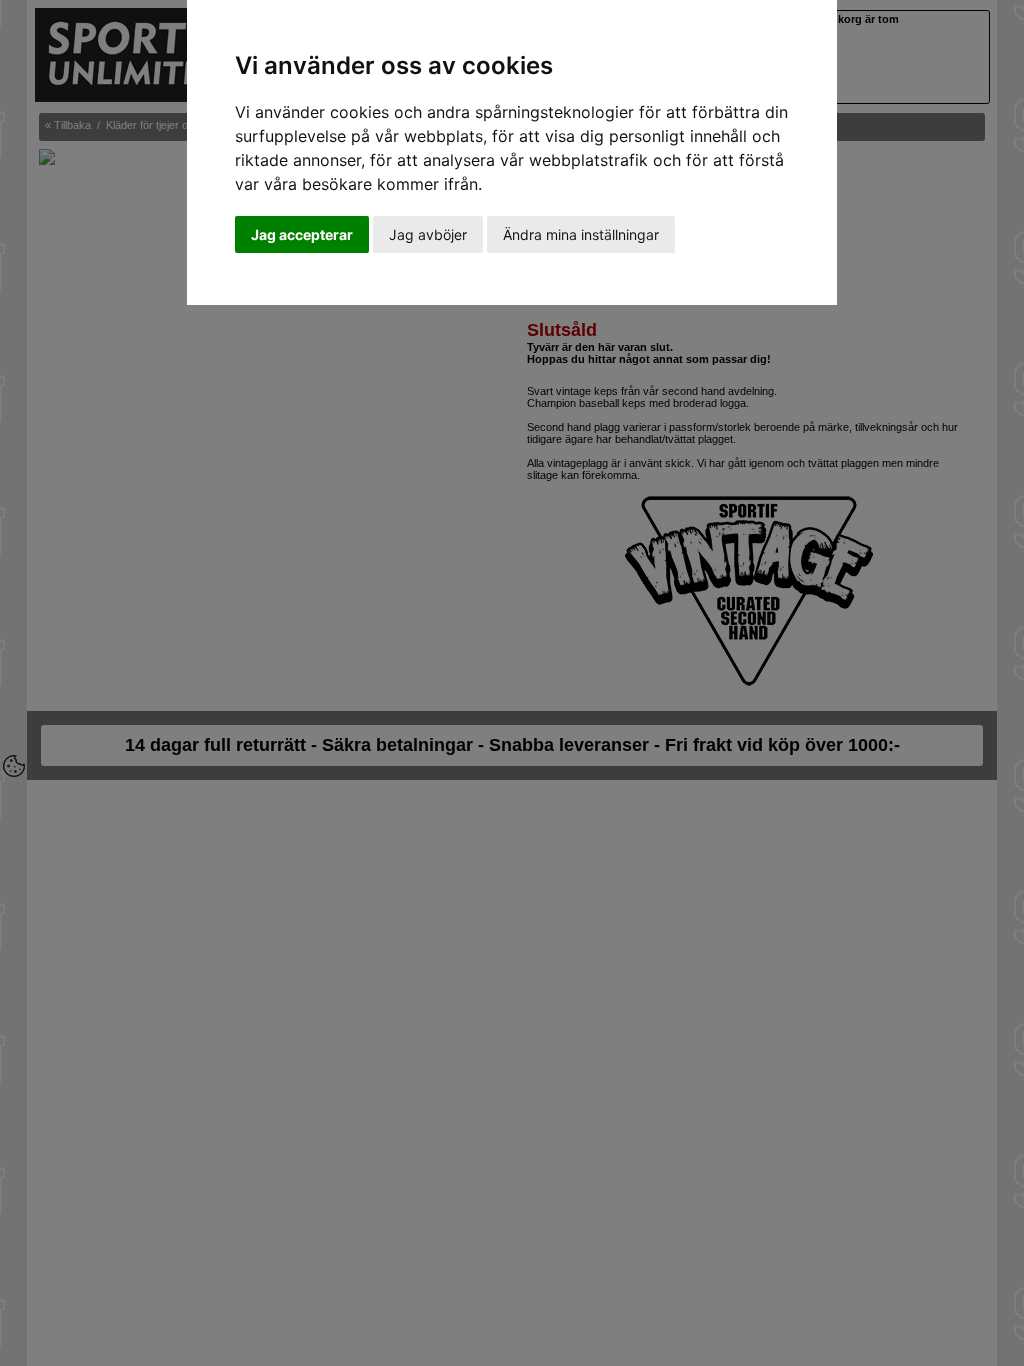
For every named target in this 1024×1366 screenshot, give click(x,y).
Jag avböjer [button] (428, 234)
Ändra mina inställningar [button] (581, 234)
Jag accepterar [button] (302, 234)
